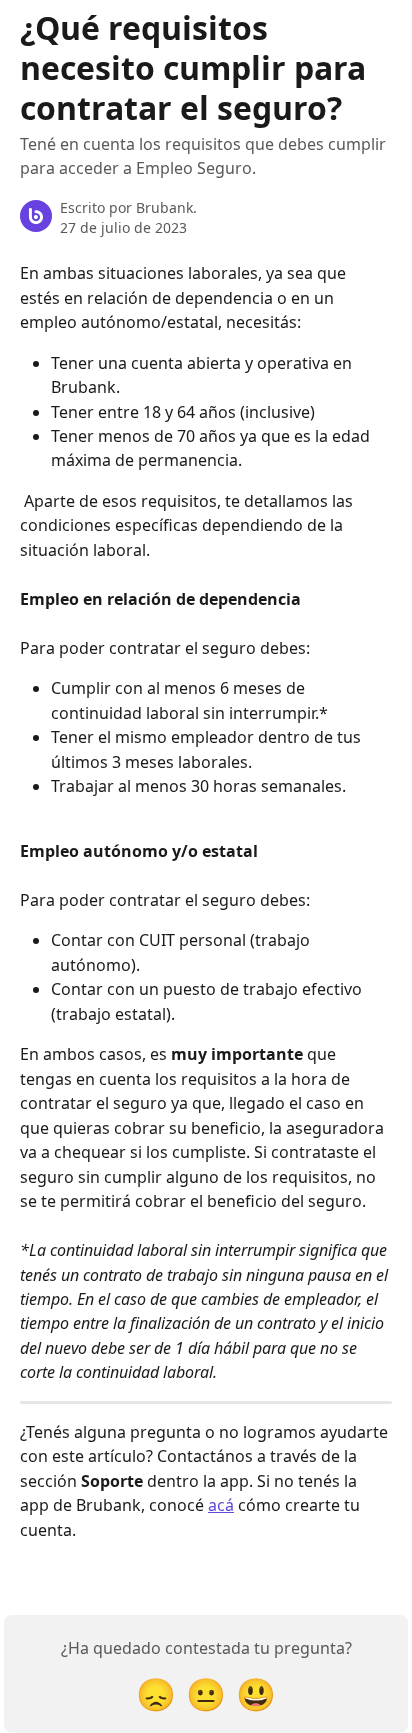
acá (221, 1505)
